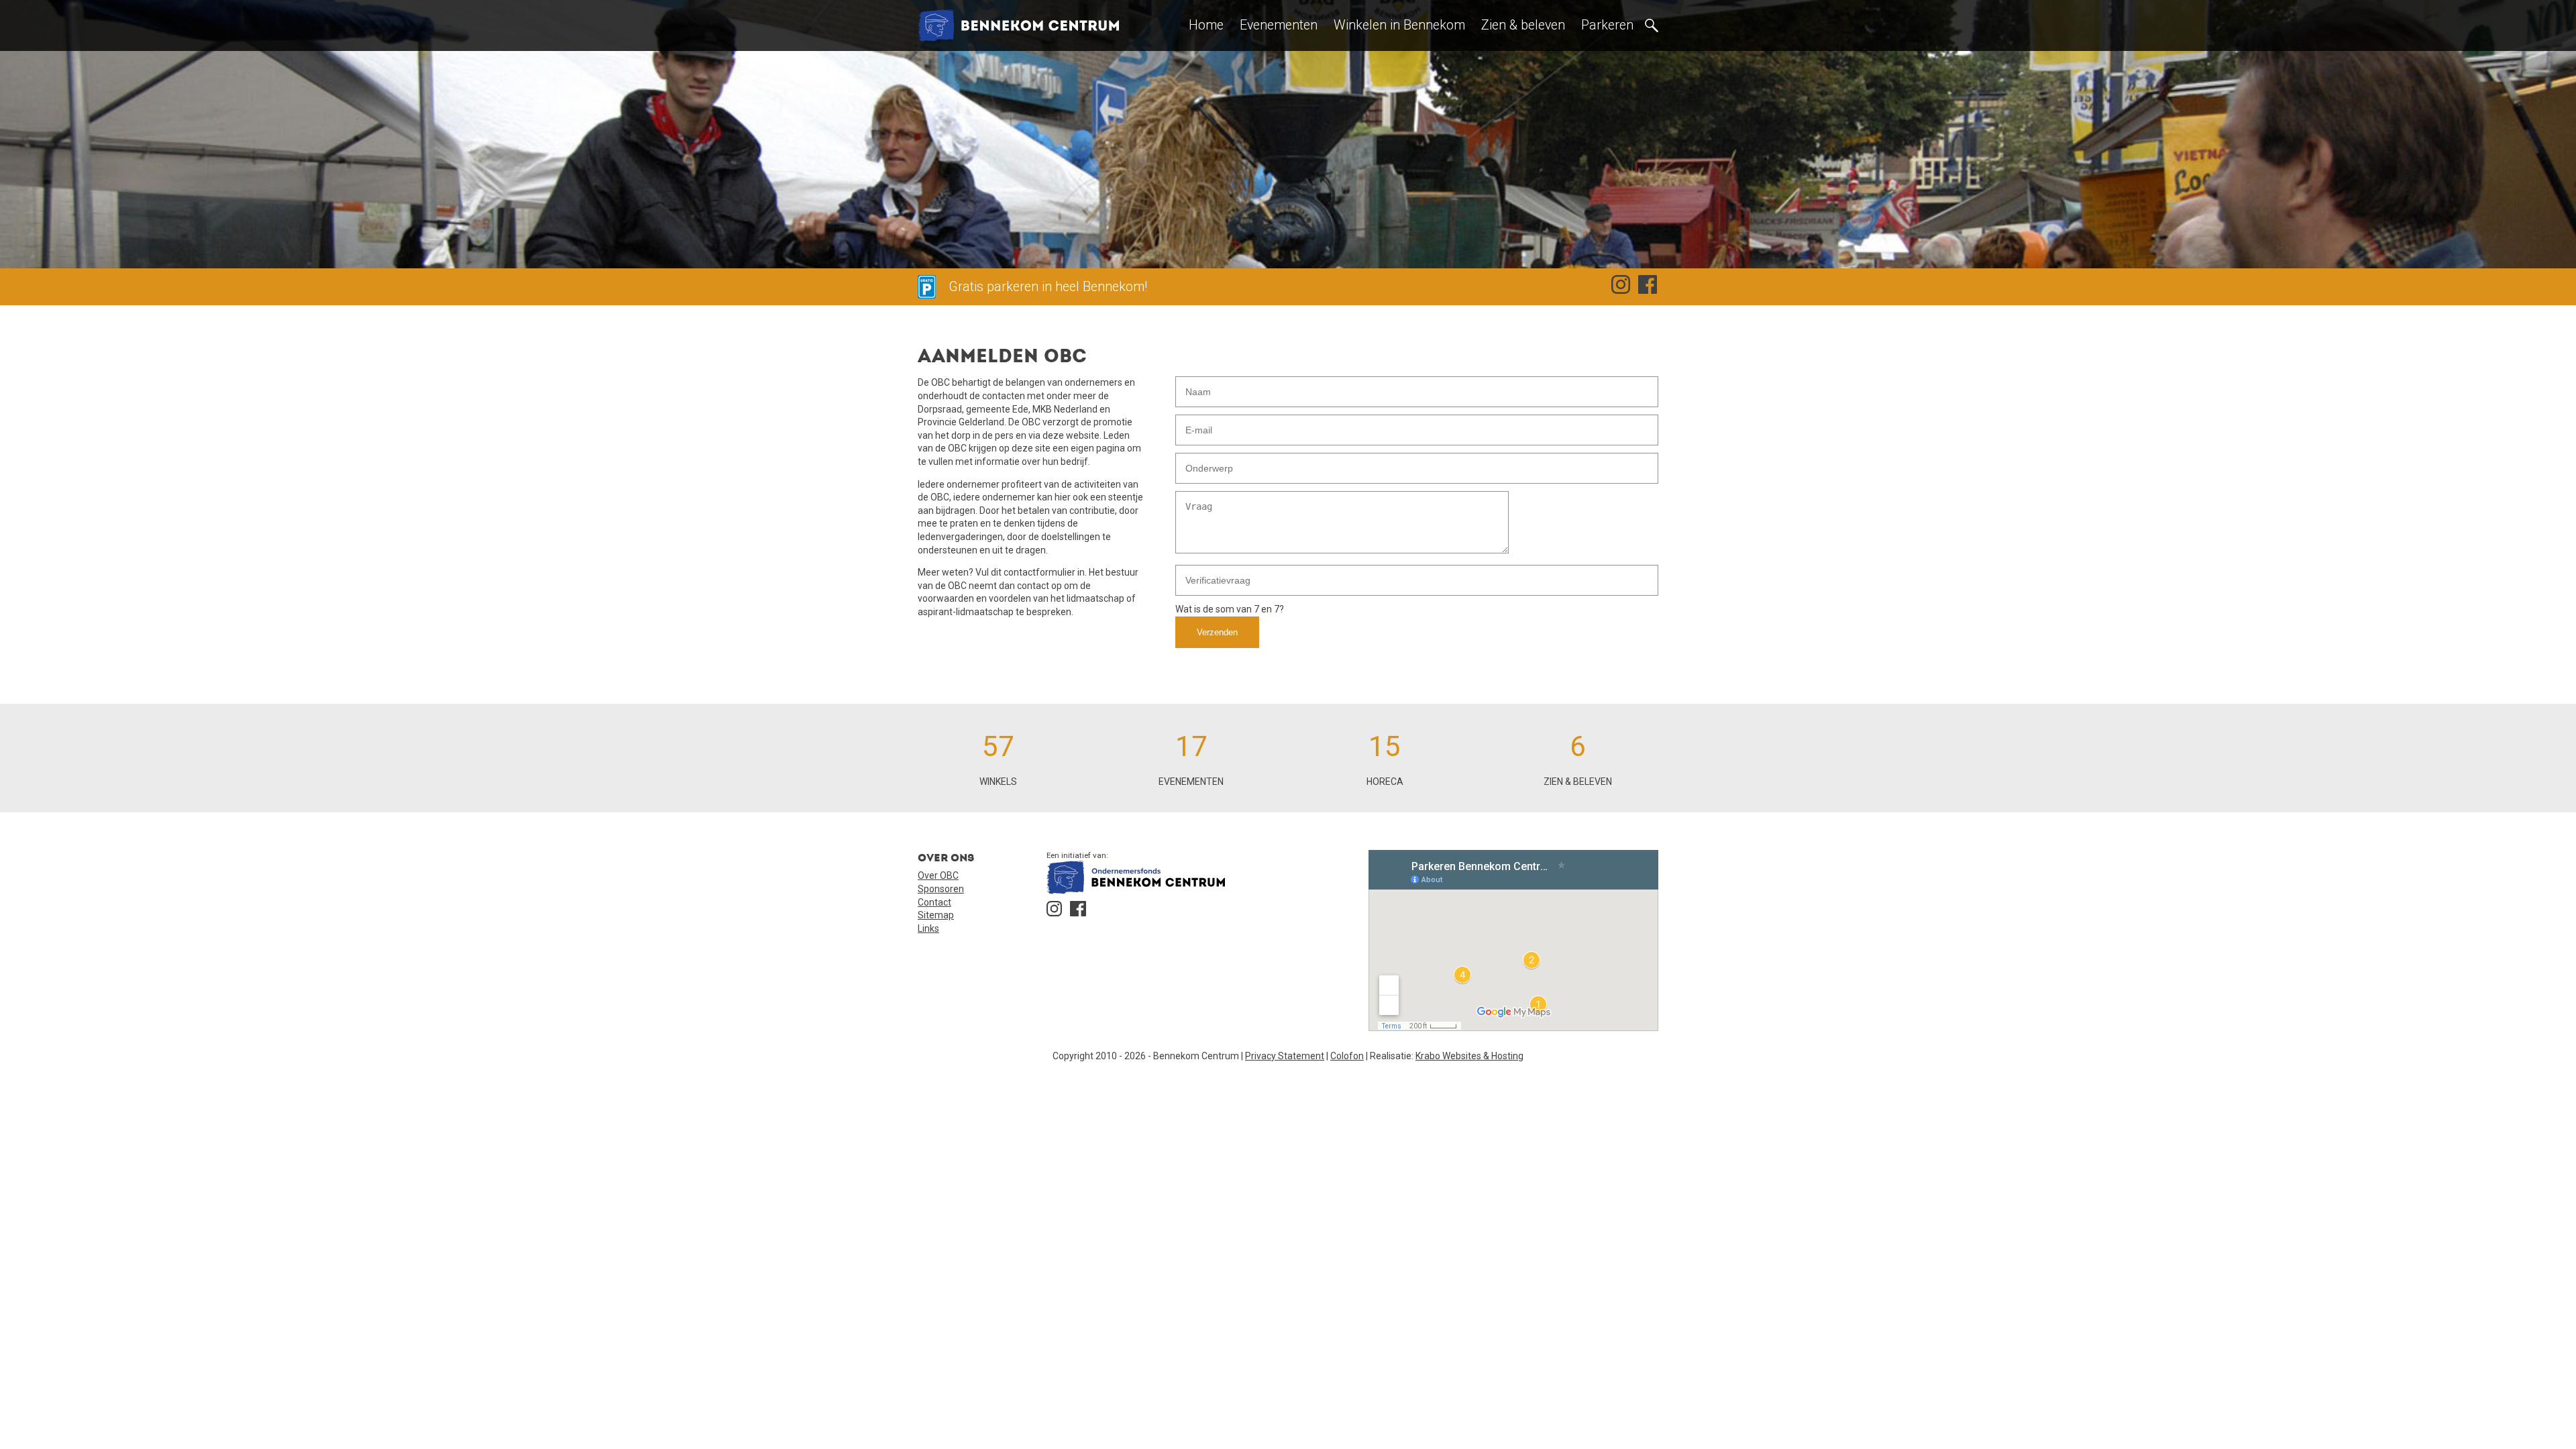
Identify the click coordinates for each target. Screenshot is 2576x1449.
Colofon (1347, 1056)
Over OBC (938, 875)
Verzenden (1217, 632)
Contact (934, 902)
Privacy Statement (1285, 1056)
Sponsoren (941, 889)
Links (928, 928)
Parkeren (1607, 25)
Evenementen (1279, 25)
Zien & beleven (1523, 25)
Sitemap (936, 915)
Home (1206, 25)
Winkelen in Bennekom (1399, 25)
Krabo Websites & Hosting (1469, 1056)
